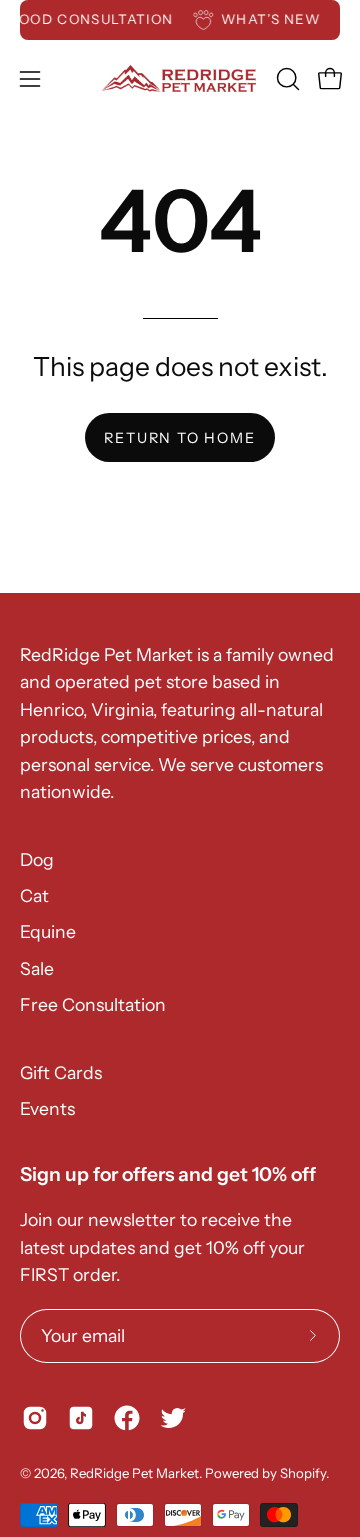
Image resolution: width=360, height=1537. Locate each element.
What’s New (273, 19)
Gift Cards (61, 1072)
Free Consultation (93, 1004)
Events (47, 1108)
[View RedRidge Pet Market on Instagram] (35, 1418)
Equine (48, 931)
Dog (37, 859)
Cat (34, 895)
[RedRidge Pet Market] (180, 78)
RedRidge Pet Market (134, 1473)
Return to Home (179, 438)
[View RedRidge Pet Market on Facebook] (127, 1418)
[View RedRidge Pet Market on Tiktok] (81, 1418)
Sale (37, 968)
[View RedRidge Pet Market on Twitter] (173, 1418)
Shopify (303, 1473)
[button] (286, 79)
